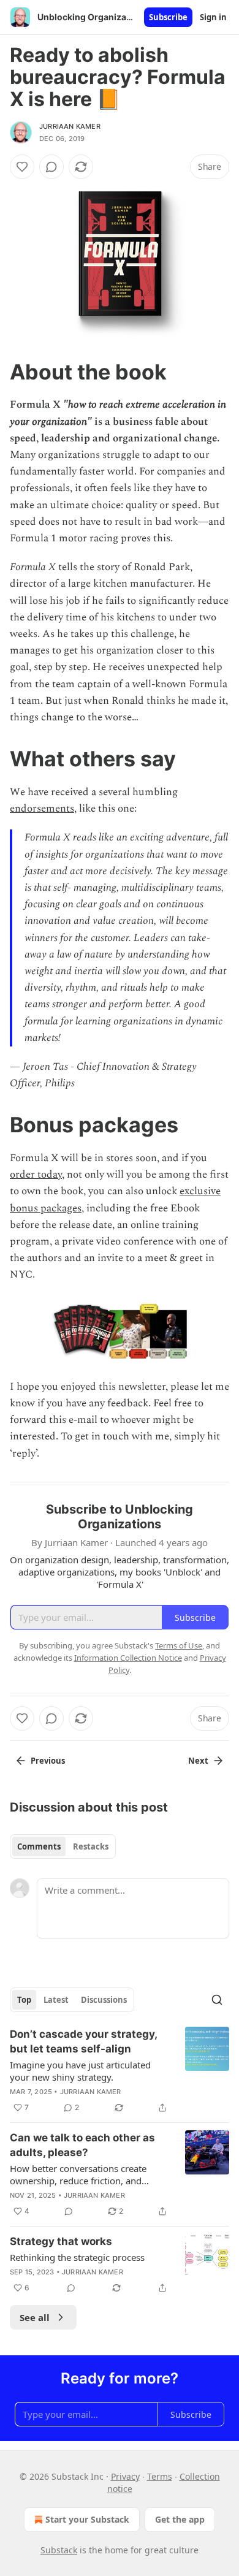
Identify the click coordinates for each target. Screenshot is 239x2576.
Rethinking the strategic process (77, 2257)
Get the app (180, 2519)
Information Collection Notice (128, 1658)
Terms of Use (179, 1645)
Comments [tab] (39, 1846)
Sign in (213, 17)
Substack (59, 2550)
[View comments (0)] (51, 167)
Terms (160, 2476)
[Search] (217, 2000)
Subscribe (168, 17)
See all (35, 2317)
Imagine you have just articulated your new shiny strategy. (80, 2071)
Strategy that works (61, 2241)
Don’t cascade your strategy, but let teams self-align (83, 2041)
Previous (48, 1761)
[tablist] (63, 1846)
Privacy (125, 2476)
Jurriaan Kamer (70, 126)
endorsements (42, 809)
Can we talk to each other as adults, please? (82, 2145)
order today (36, 1175)
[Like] (22, 167)
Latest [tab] (56, 2000)
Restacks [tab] (91, 1846)
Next (198, 1761)
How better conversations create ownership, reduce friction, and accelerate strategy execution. (78, 2174)
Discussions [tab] (104, 2000)
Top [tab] (24, 2000)
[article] (120, 2071)
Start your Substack (87, 2519)
